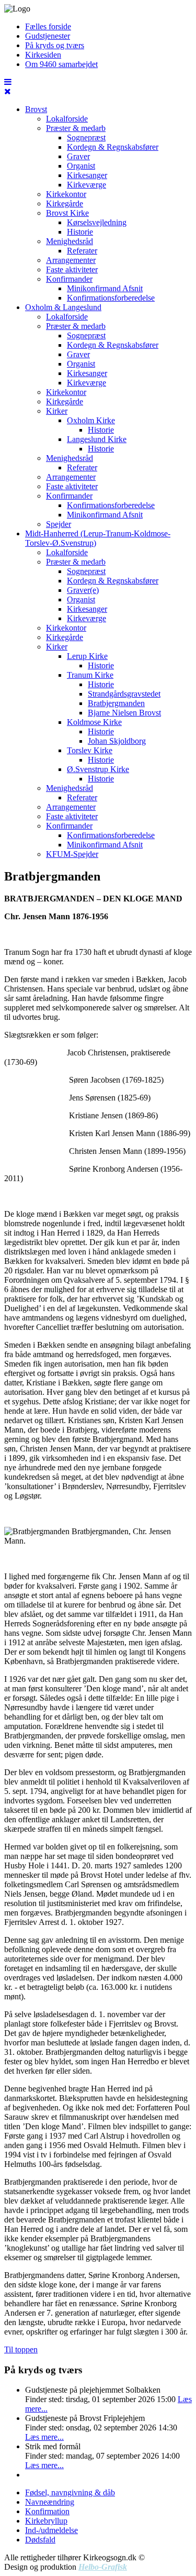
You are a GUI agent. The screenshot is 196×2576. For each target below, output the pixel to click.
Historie (80, 232)
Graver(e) (83, 590)
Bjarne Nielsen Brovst (124, 713)
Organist (81, 166)
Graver (78, 156)
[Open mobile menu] (8, 82)
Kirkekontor (66, 194)
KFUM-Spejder (72, 854)
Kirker (57, 411)
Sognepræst (86, 137)
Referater (82, 251)
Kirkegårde (65, 203)
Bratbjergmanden (116, 703)
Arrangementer (71, 260)
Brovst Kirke (67, 213)
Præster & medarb (76, 128)
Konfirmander (69, 279)
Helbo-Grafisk (103, 2567)
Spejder (59, 524)
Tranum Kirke (90, 675)
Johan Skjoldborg (117, 741)
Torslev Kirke (90, 750)
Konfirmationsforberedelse (111, 298)
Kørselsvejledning (97, 222)
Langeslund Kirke (97, 439)
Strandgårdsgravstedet (124, 694)
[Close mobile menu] (8, 91)
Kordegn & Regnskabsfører (113, 147)
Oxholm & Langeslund (63, 307)
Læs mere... (44, 2437)
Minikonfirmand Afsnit (105, 288)
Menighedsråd (70, 241)
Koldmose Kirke (94, 722)
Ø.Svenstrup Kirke (98, 769)
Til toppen (21, 2349)
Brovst (36, 109)
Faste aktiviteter (72, 269)
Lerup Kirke (87, 656)
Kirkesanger (87, 175)
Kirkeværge (87, 185)
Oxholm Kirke (91, 420)
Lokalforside (67, 119)
